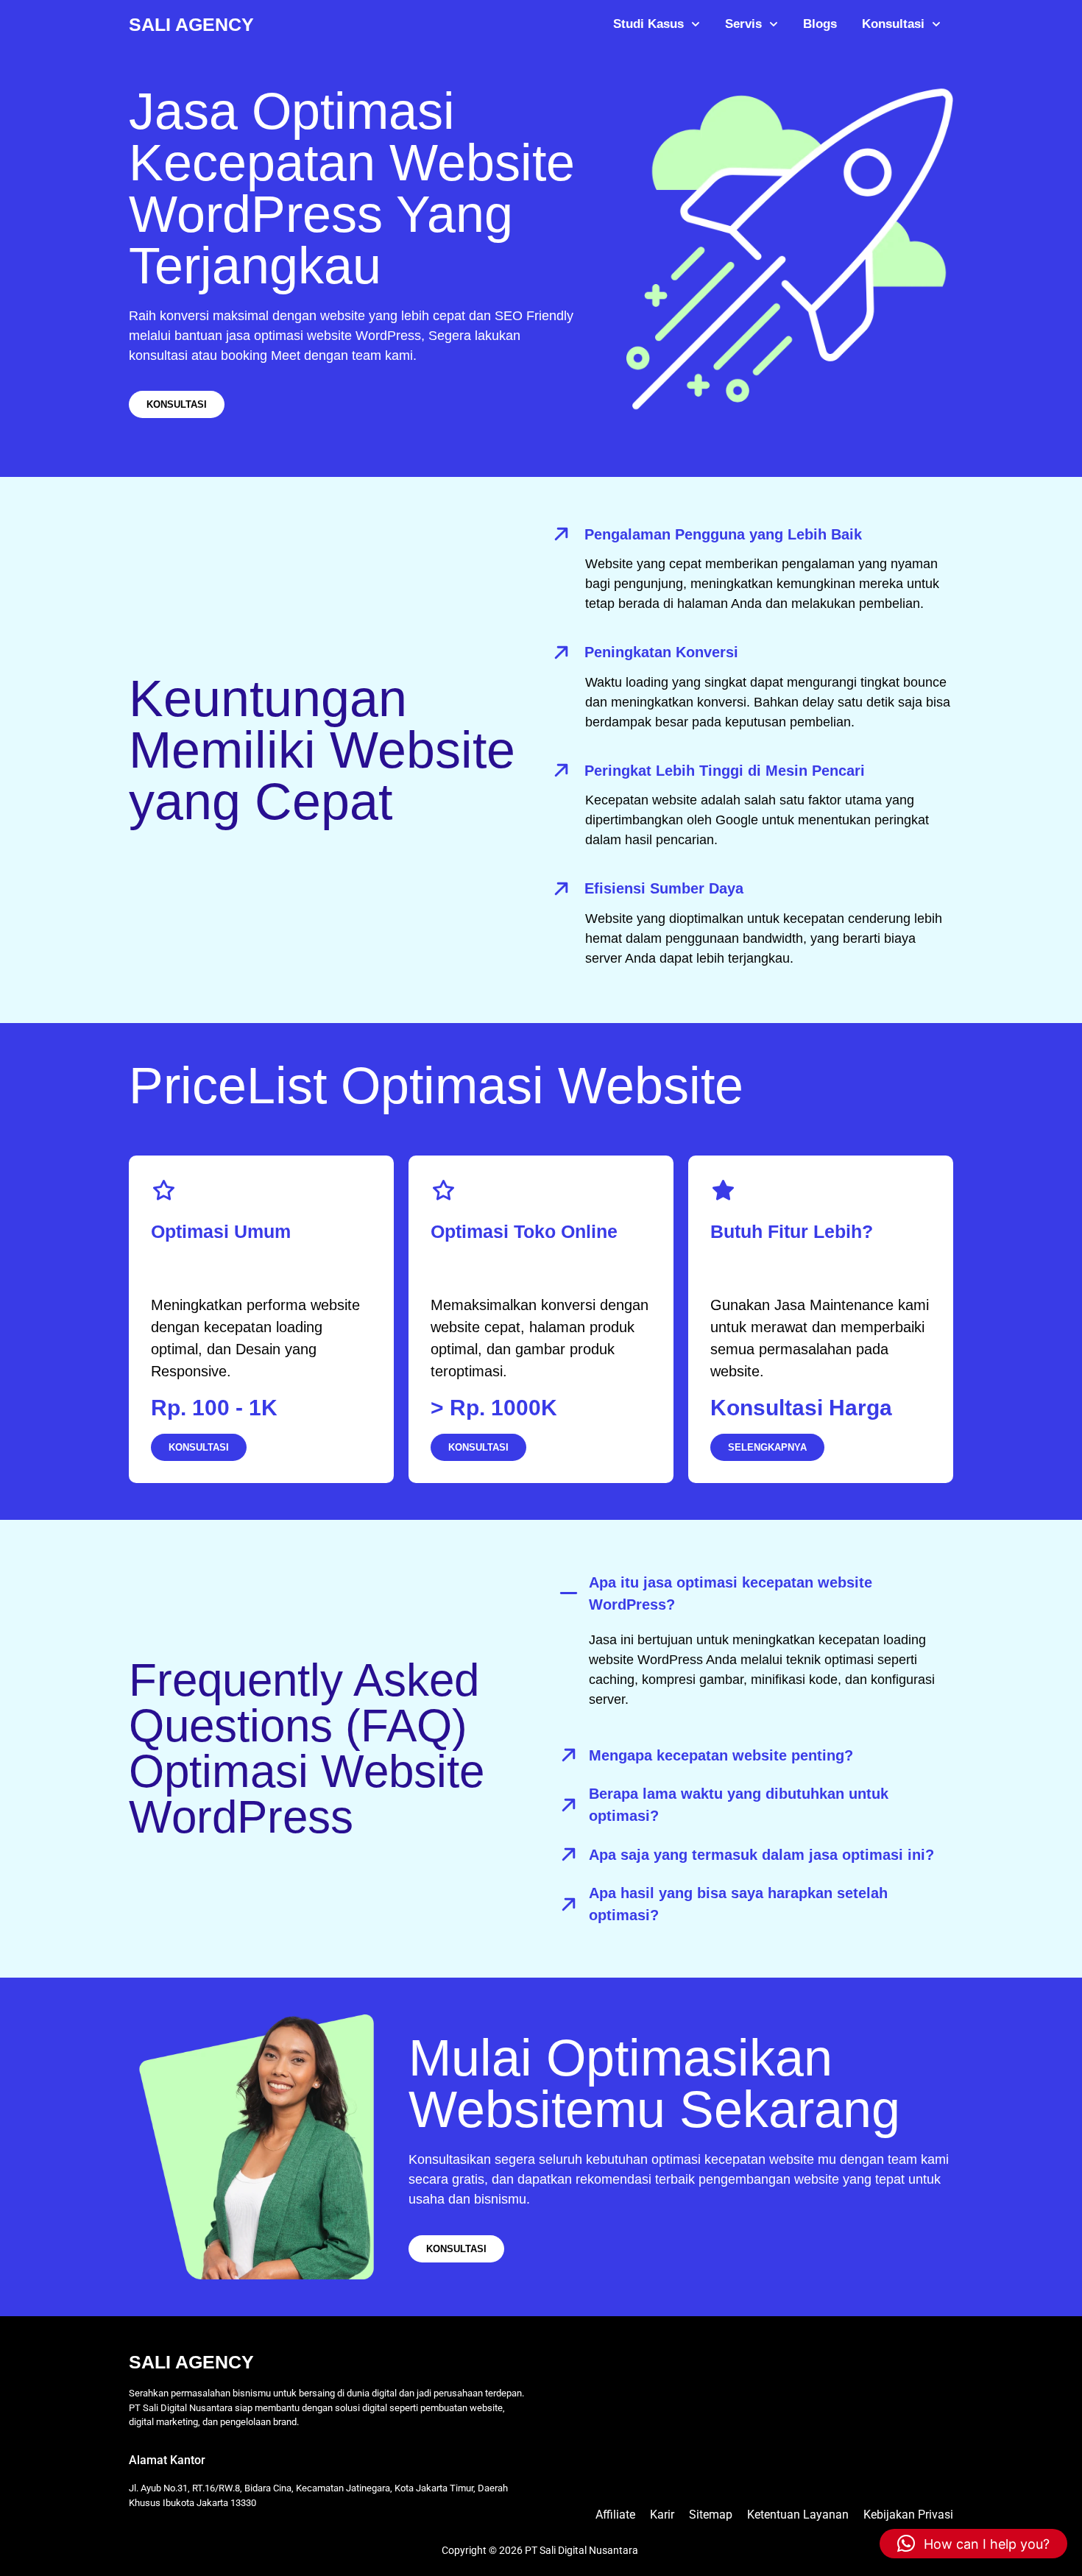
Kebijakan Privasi (908, 2515)
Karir (662, 2515)
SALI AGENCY (191, 24)
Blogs (820, 24)
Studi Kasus (648, 24)
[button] (973, 2544)
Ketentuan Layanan (798, 2515)
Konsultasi (893, 24)
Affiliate (615, 2515)
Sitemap (711, 2515)
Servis (743, 24)
